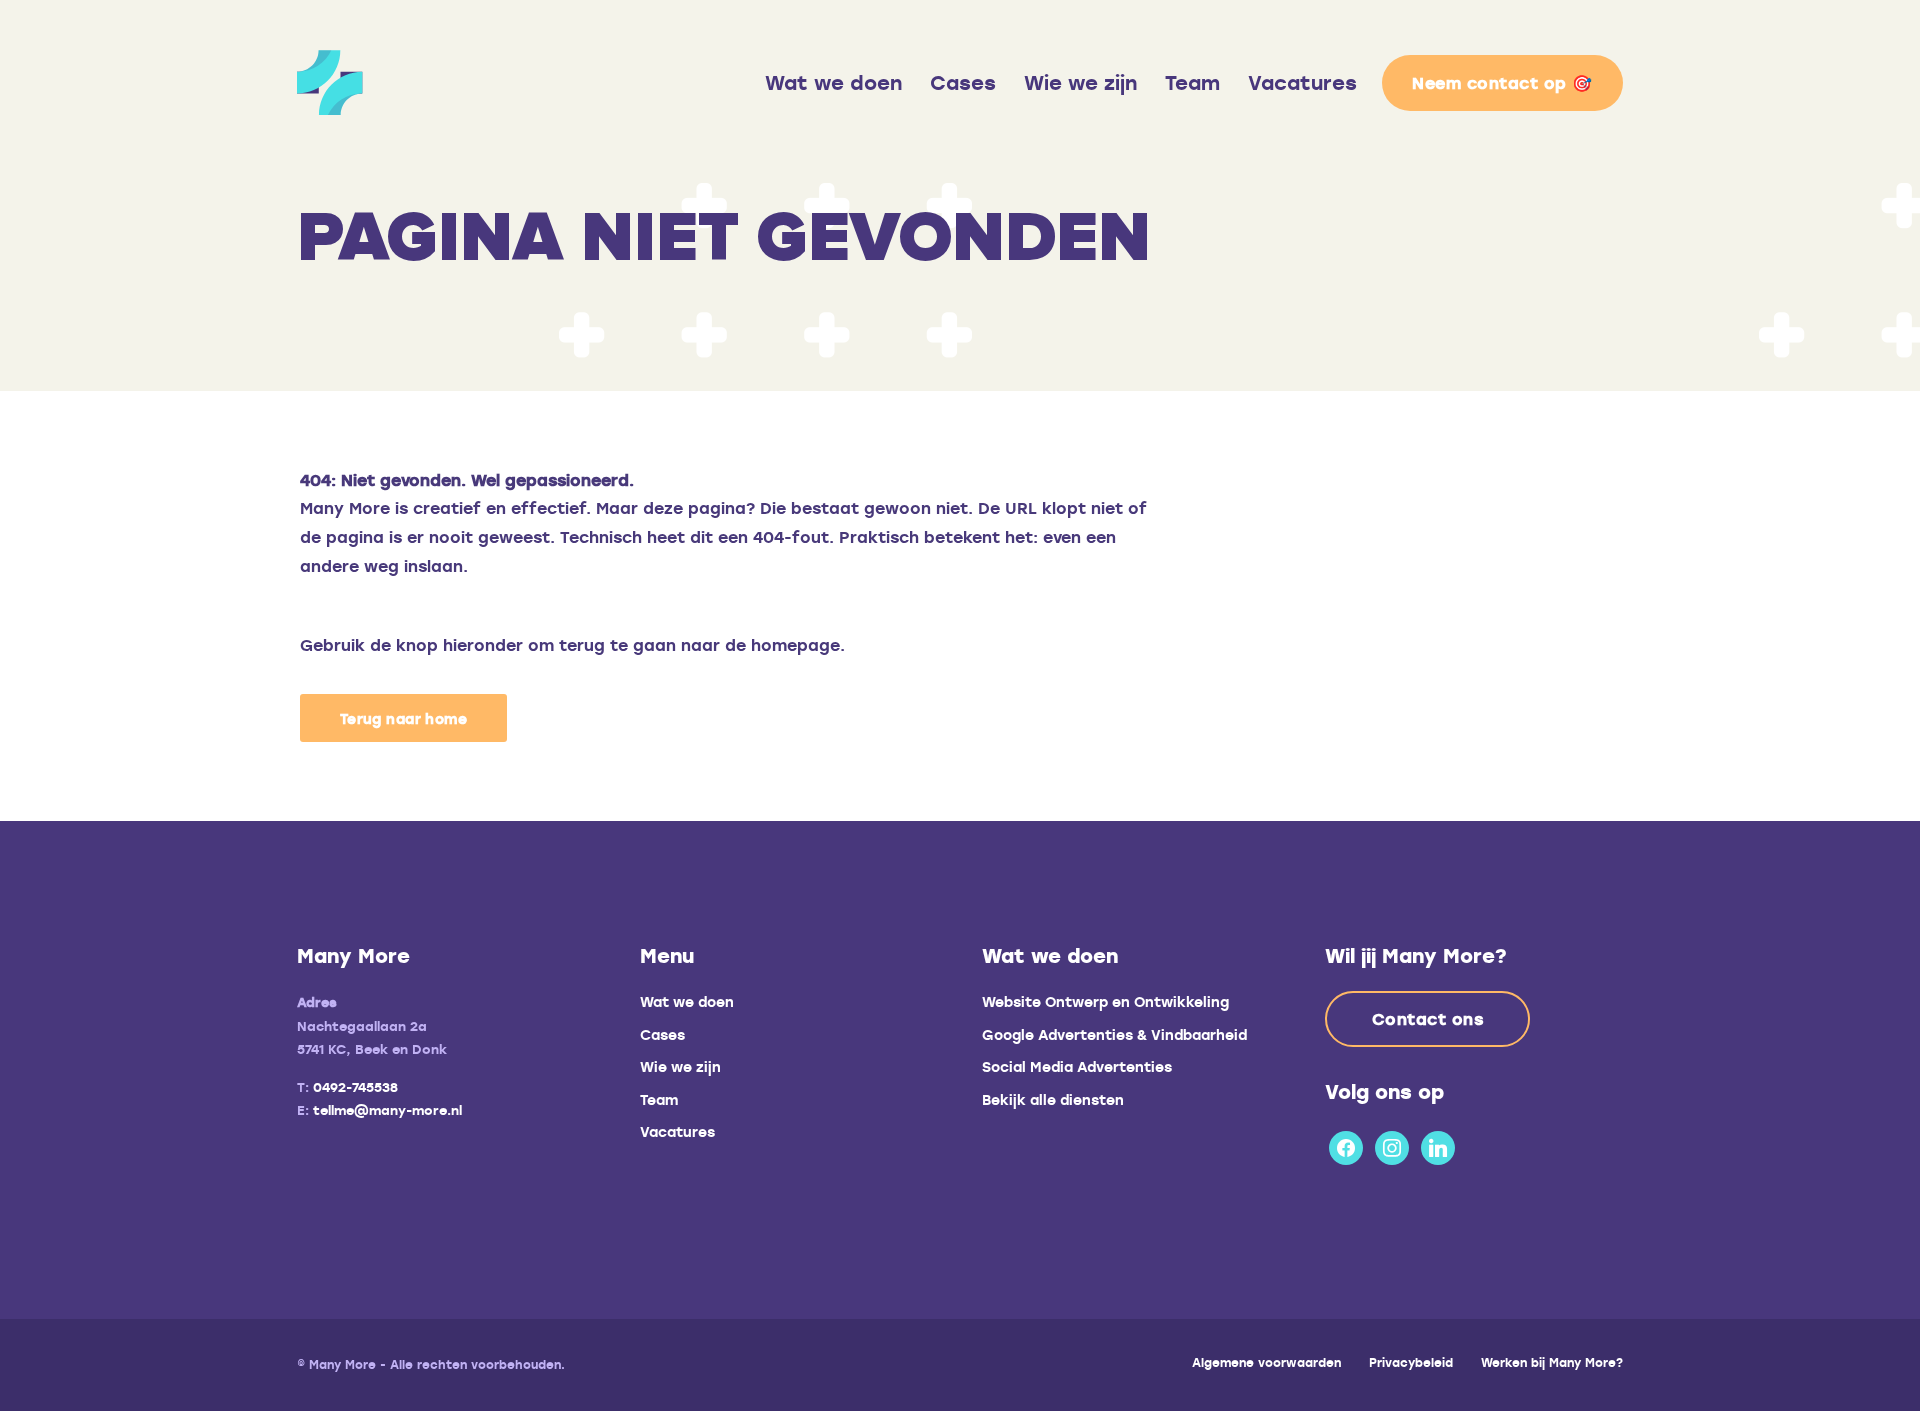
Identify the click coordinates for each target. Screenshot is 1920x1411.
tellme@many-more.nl (387, 1110)
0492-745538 (355, 1087)
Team (1192, 82)
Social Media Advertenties (1077, 1066)
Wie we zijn (1080, 82)
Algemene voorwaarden (1266, 1362)
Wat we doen (833, 82)
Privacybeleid (1411, 1362)
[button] (403, 718)
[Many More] (474, 82)
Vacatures (1302, 82)
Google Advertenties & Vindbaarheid (1114, 1034)
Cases (963, 82)
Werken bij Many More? (1552, 1362)
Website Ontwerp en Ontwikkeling (1105, 1001)
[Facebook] (1346, 1144)
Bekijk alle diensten (1053, 1099)
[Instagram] (1392, 1144)
